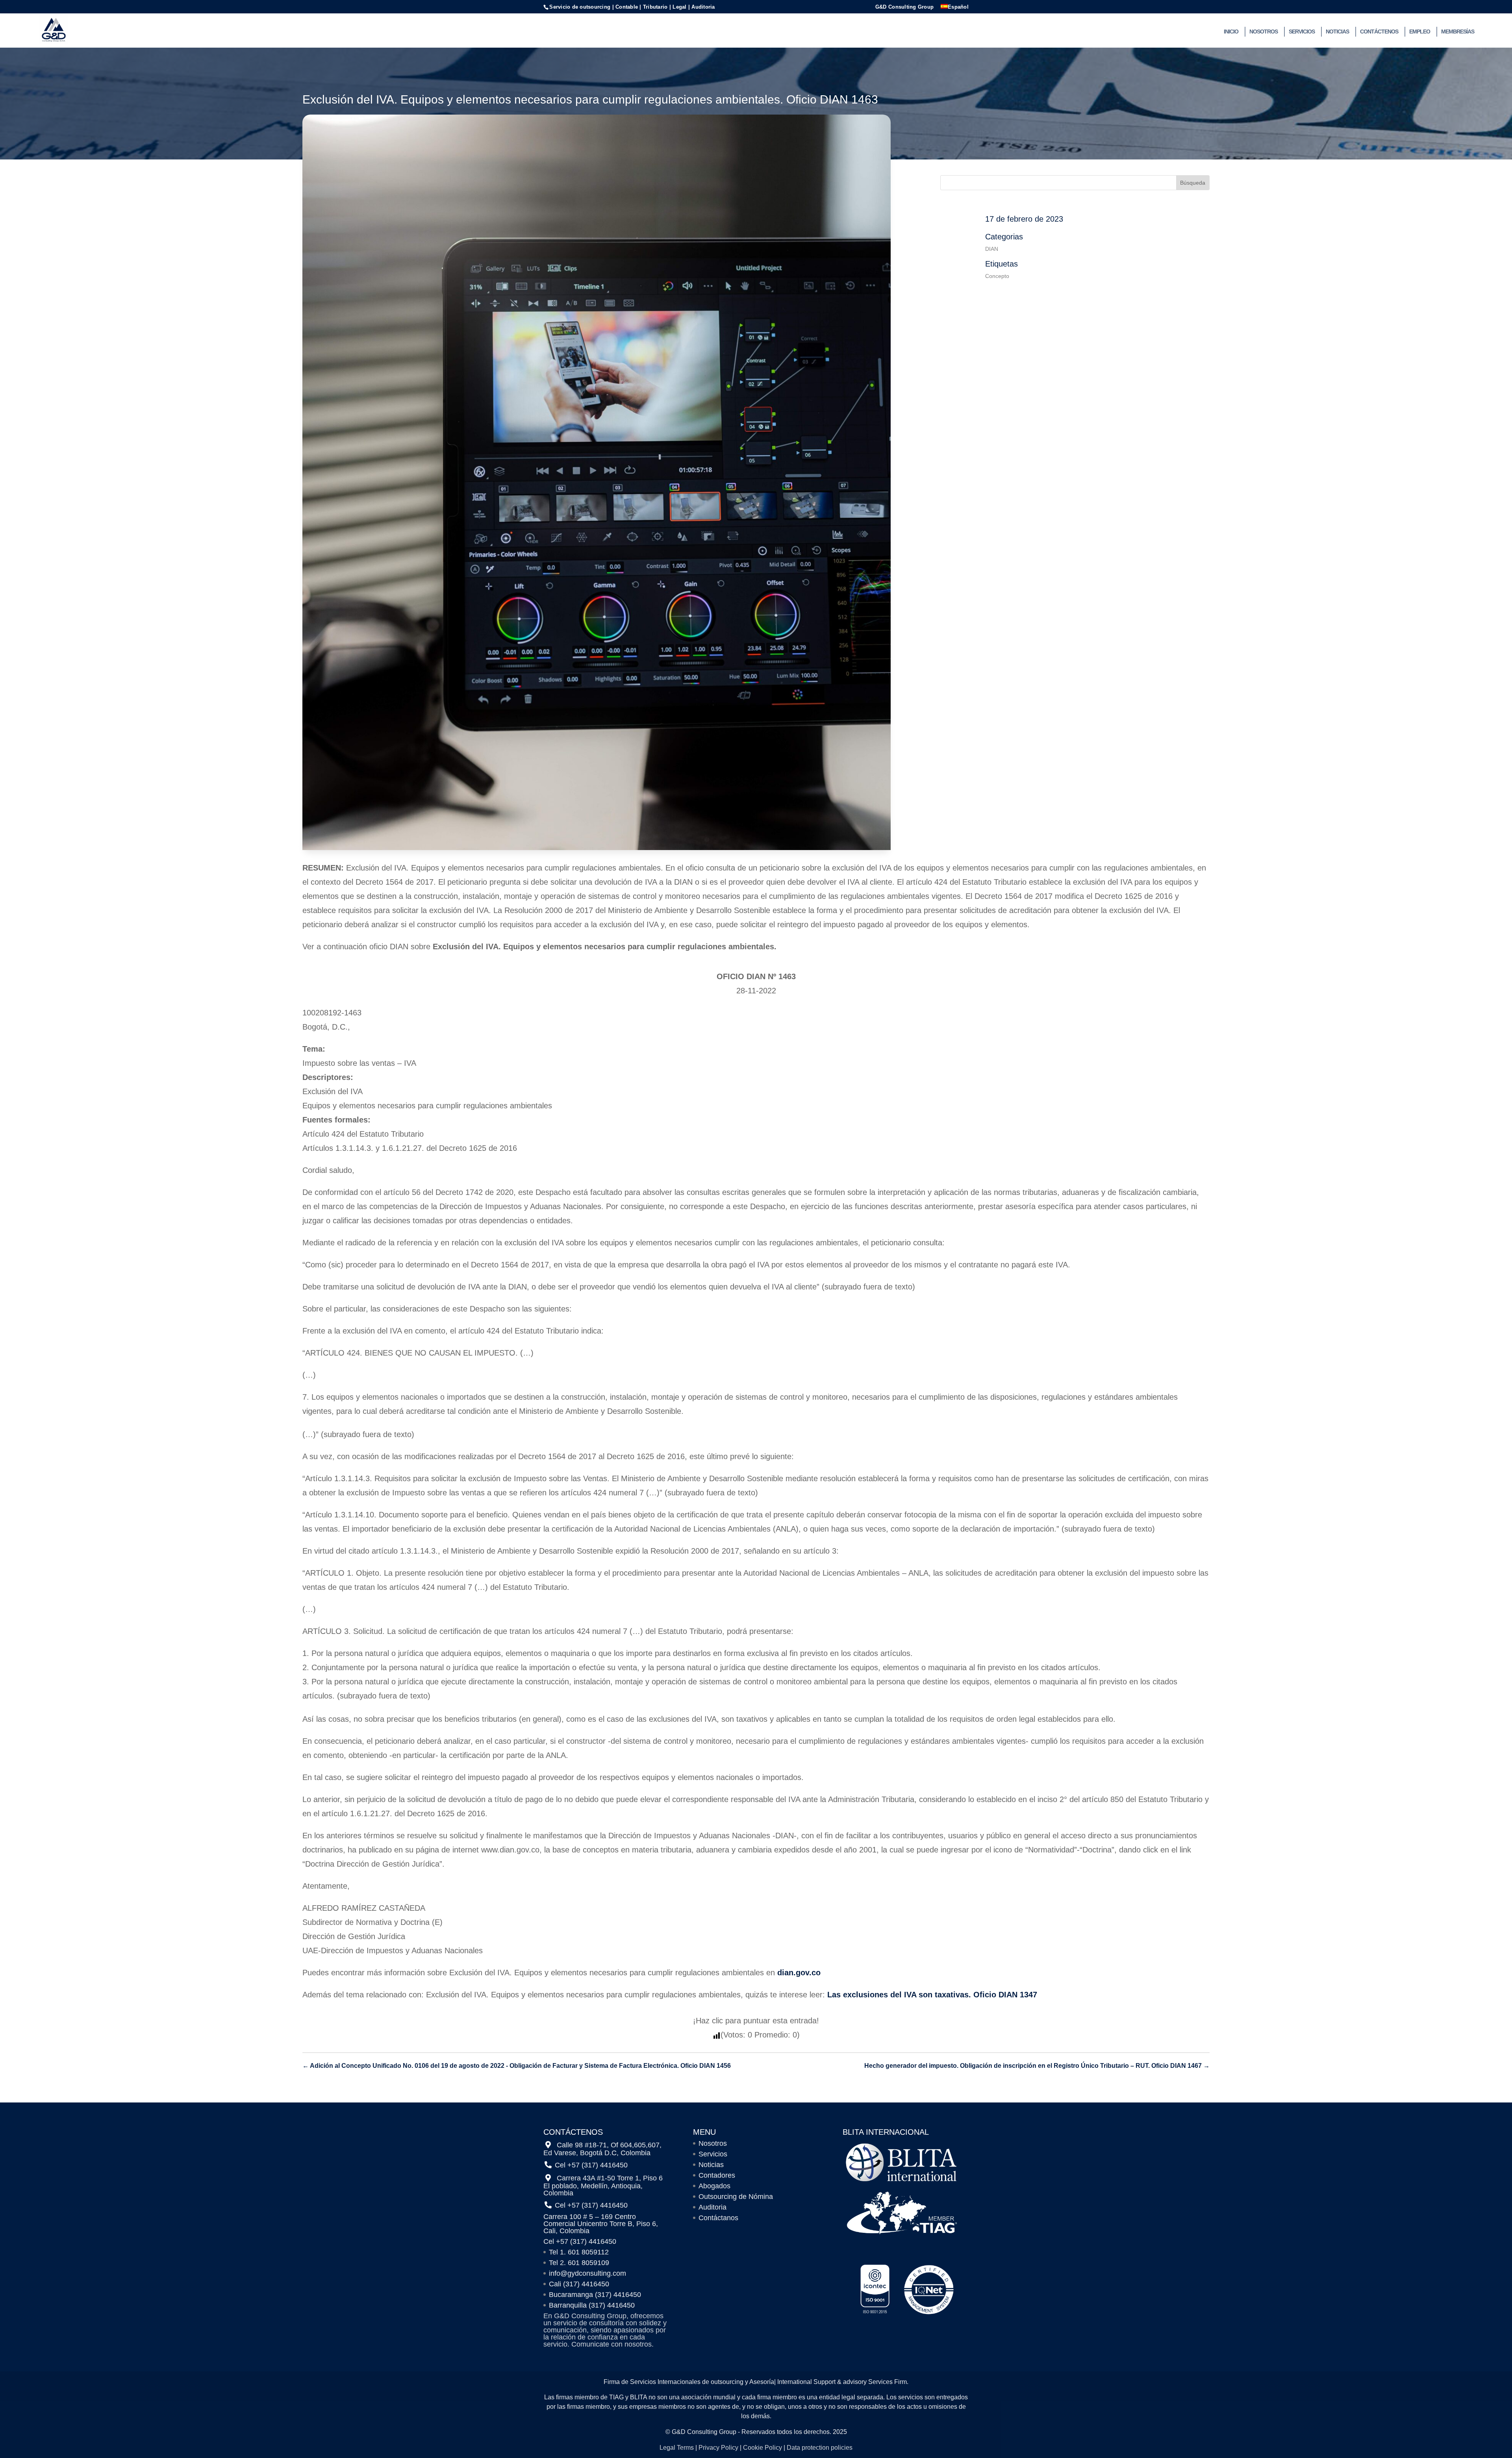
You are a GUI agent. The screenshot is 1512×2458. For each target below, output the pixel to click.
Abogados (714, 2186)
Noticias (1337, 32)
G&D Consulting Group (904, 7)
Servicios (1302, 32)
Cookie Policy (762, 2448)
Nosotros (1264, 32)
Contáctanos (718, 2218)
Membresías (1458, 32)
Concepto (997, 276)
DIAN (992, 249)
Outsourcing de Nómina (736, 2197)
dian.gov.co (798, 1973)
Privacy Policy (718, 2448)
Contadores (717, 2175)
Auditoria (712, 2207)
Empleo (1420, 32)
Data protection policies (820, 2448)
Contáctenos (1379, 32)
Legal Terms (677, 2448)
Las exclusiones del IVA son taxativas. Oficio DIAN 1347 (932, 1995)
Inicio (1231, 32)
